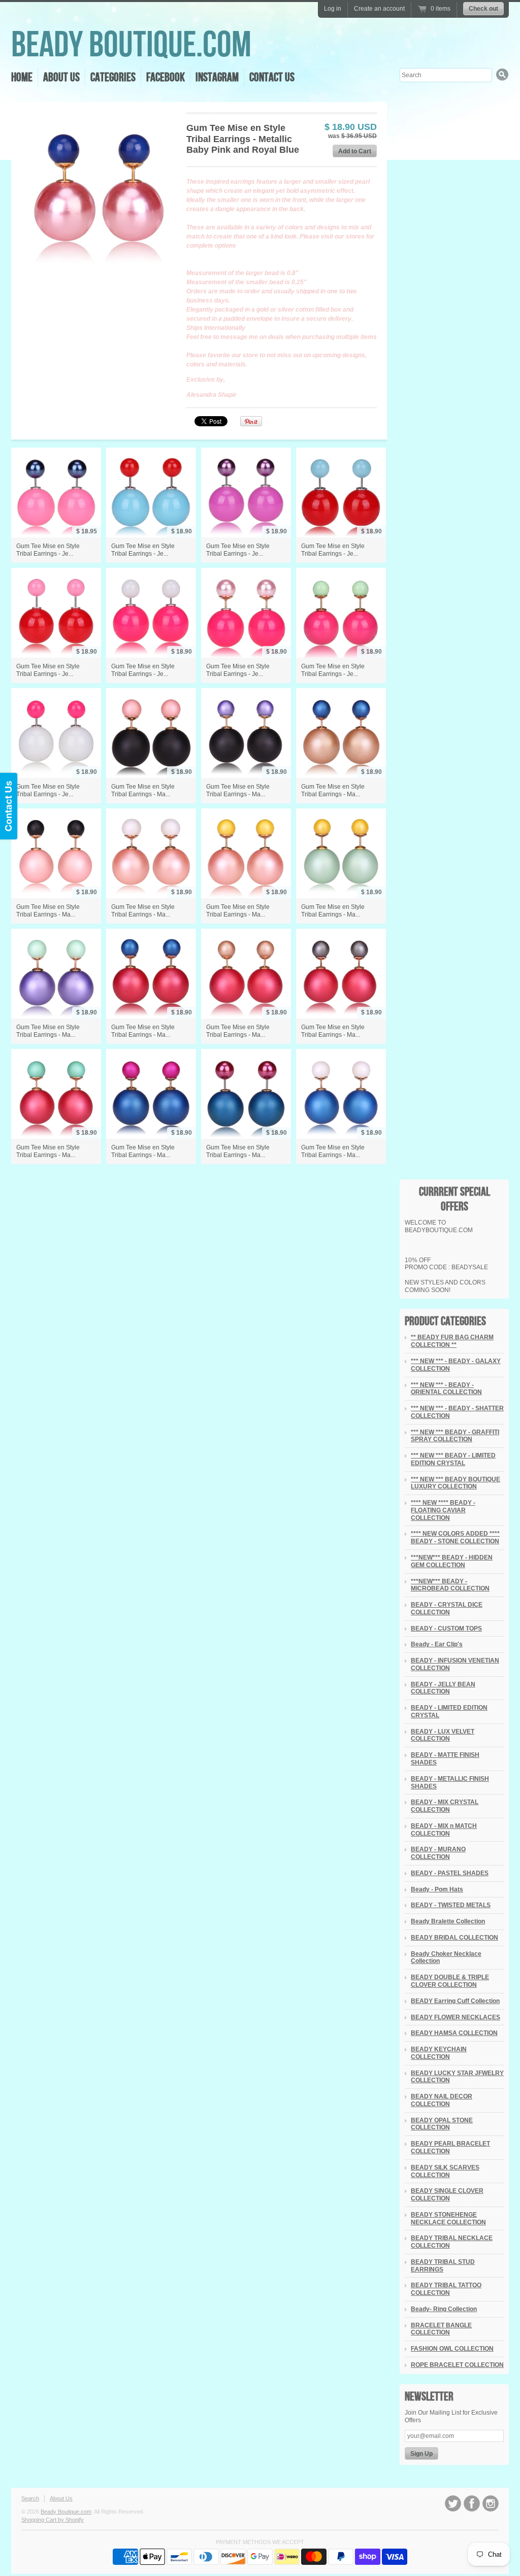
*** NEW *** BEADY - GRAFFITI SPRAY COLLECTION (455, 1436)
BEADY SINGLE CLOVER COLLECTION (447, 2195)
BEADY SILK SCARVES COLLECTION (445, 2171)
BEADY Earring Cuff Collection (455, 2001)
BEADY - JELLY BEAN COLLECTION (443, 1688)
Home (22, 77)
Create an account (379, 9)
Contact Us (272, 77)
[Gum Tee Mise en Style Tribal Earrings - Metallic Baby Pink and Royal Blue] (98, 189)
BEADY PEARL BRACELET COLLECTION (450, 2147)
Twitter (453, 2503)
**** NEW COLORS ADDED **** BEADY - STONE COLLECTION (455, 1537)
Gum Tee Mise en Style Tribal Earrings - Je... (48, 550)
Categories (113, 77)
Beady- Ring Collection (444, 2309)
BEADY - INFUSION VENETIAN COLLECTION (455, 1664)
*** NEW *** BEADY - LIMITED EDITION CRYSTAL (453, 1459)
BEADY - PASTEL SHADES (450, 1873)
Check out (483, 9)
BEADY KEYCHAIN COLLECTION (439, 2053)
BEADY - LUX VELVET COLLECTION (443, 1735)
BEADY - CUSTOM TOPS (446, 1629)
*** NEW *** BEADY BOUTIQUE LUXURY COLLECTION (456, 1483)
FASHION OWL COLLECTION (452, 2349)
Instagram (217, 77)
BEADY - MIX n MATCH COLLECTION (444, 1830)
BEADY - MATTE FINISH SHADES (445, 1759)
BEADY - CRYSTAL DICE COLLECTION (447, 1608)
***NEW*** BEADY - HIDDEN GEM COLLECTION (452, 1561)
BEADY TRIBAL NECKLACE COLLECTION (452, 2242)
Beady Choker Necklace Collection (446, 1958)
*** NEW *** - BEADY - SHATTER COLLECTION (457, 1412)
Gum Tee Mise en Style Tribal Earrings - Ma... (143, 790)
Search (30, 2498)
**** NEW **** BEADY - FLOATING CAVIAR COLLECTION (443, 1510)
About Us (61, 77)
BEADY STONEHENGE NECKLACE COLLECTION (448, 2218)
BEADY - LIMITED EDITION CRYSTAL (449, 1711)
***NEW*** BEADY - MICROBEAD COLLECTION (450, 1585)
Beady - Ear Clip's (437, 1644)
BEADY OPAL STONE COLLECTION (442, 2124)
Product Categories (445, 1321)
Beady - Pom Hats (437, 1889)
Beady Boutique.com (131, 45)
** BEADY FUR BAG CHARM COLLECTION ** (452, 1341)
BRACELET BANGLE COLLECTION (441, 2329)
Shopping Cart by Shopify (53, 2520)
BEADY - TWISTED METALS (451, 1905)
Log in (333, 9)
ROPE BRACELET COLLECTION (457, 2365)
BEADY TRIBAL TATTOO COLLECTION (446, 2289)
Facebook (166, 77)
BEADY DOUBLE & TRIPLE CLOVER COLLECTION (450, 1981)
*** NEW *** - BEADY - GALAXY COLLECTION (456, 1365)
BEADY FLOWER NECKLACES (456, 2017)
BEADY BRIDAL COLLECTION (454, 1938)
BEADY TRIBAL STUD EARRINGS (443, 2266)
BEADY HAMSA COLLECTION (454, 2033)
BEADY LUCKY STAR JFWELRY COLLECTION (457, 2077)
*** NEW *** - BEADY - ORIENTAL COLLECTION (446, 1389)
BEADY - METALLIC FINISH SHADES (450, 1783)
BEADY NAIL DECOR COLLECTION (442, 2100)
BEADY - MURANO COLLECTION (438, 1853)
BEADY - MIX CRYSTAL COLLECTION (445, 1806)
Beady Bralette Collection (448, 1921)
